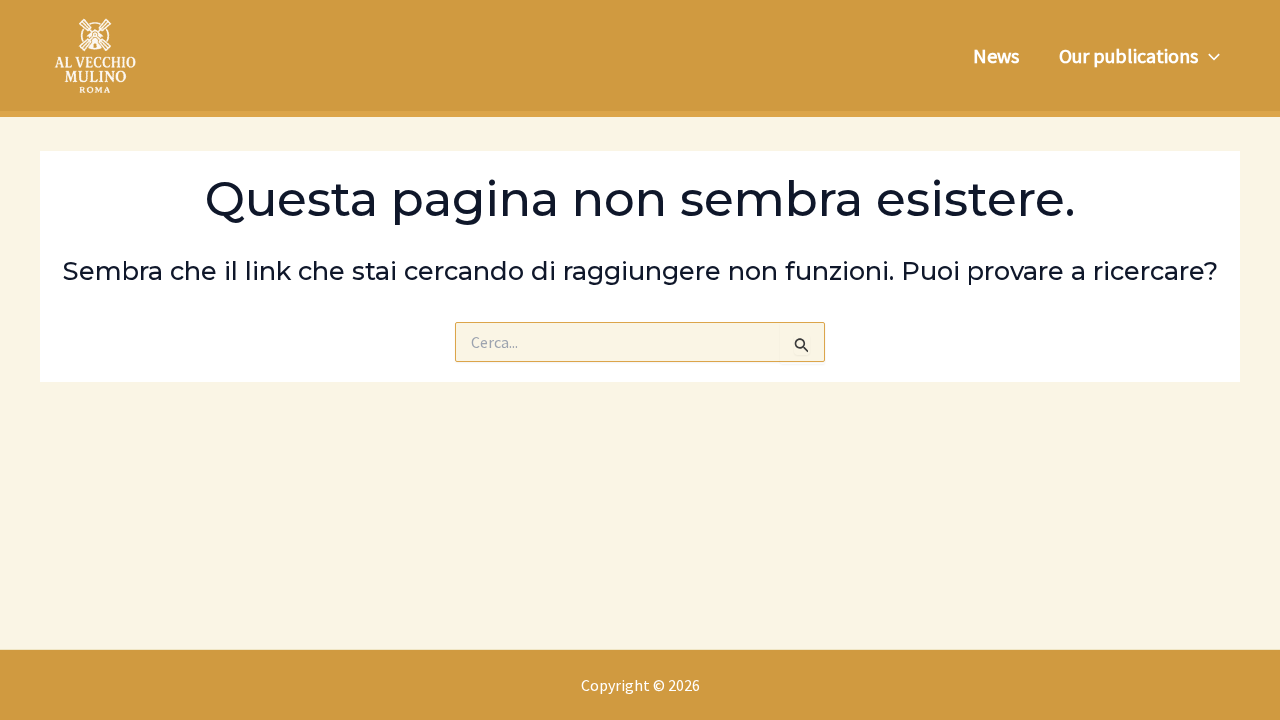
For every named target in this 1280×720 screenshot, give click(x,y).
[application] (1209, 56)
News (996, 55)
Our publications (1128, 55)
